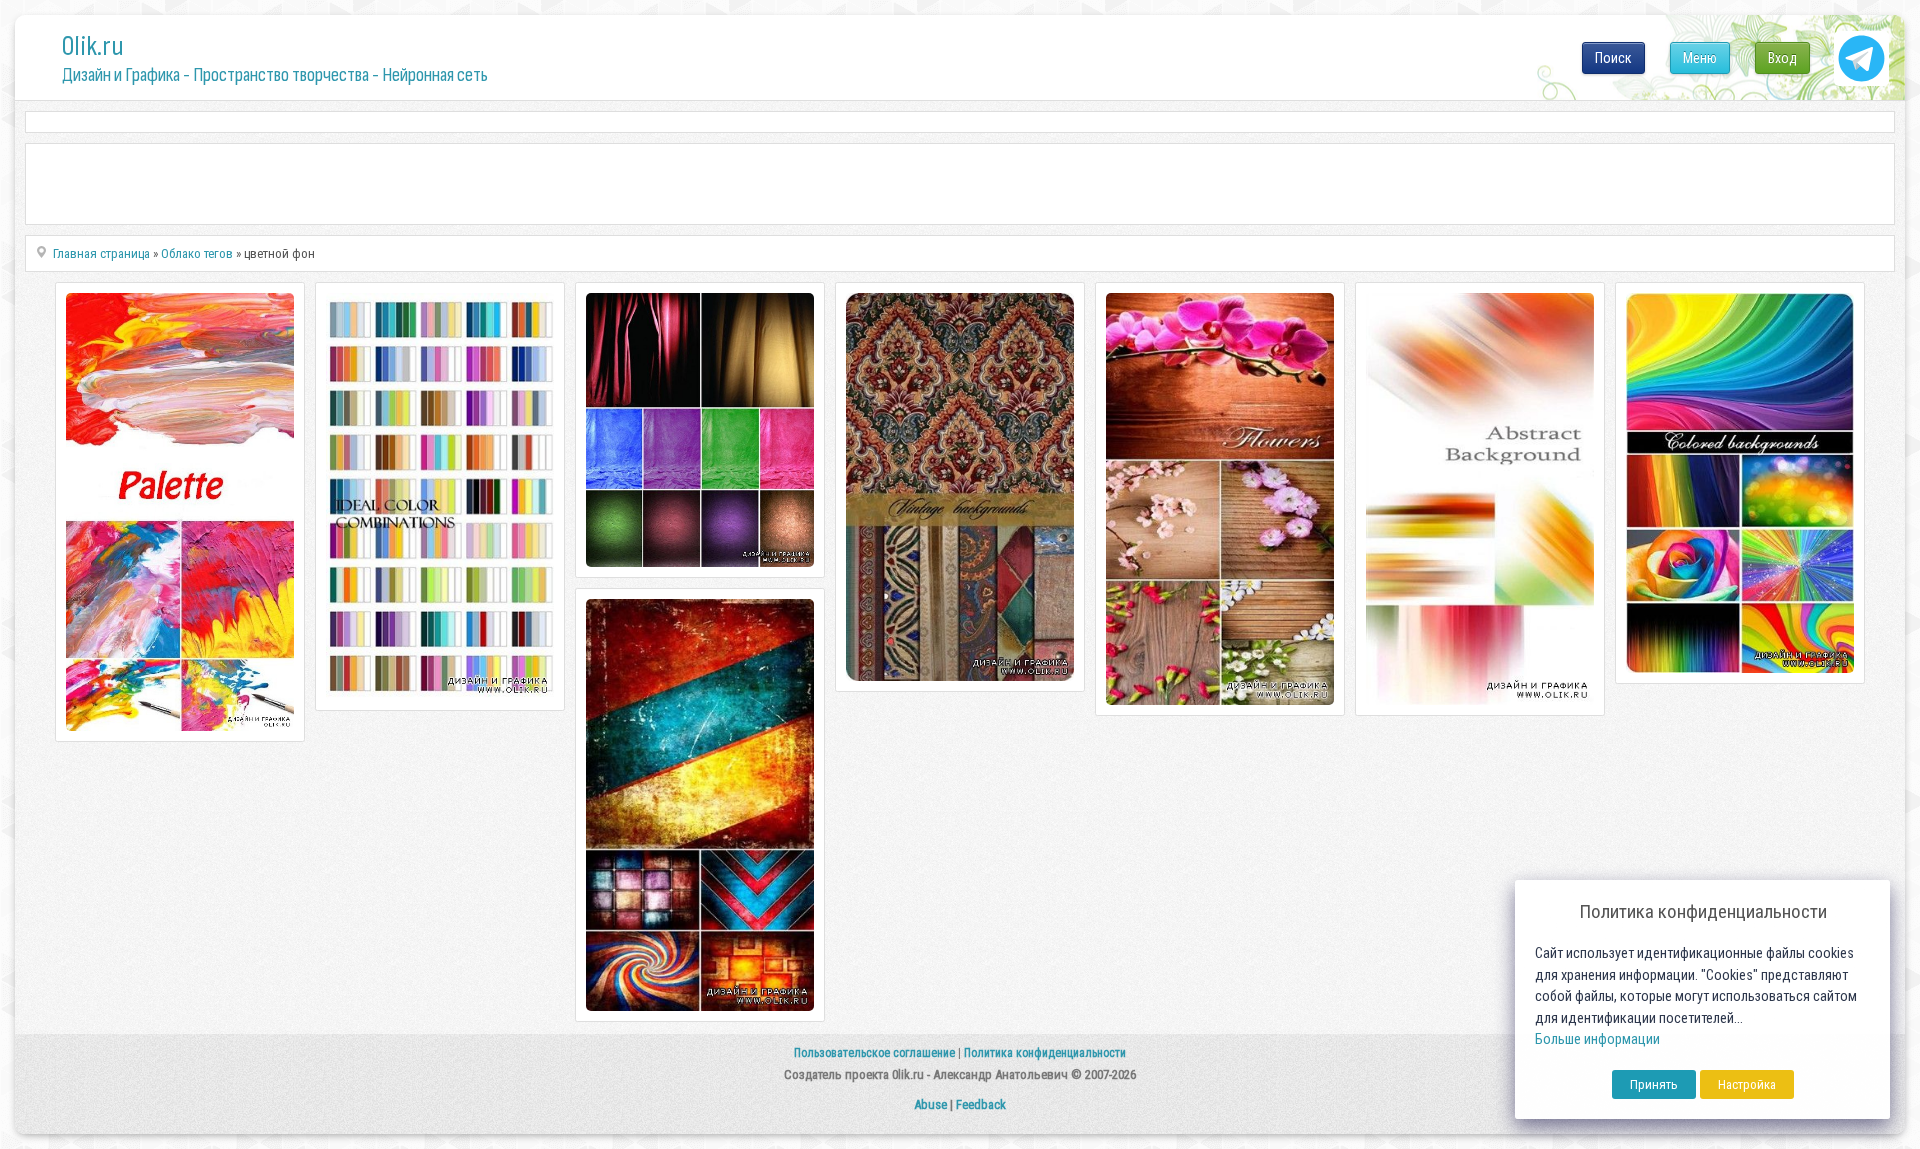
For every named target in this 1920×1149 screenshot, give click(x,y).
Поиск (1613, 58)
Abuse (930, 1104)
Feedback (981, 1104)
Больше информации (1597, 1039)
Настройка (1747, 1084)
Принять (1654, 1084)
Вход (1782, 58)
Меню (1700, 58)
